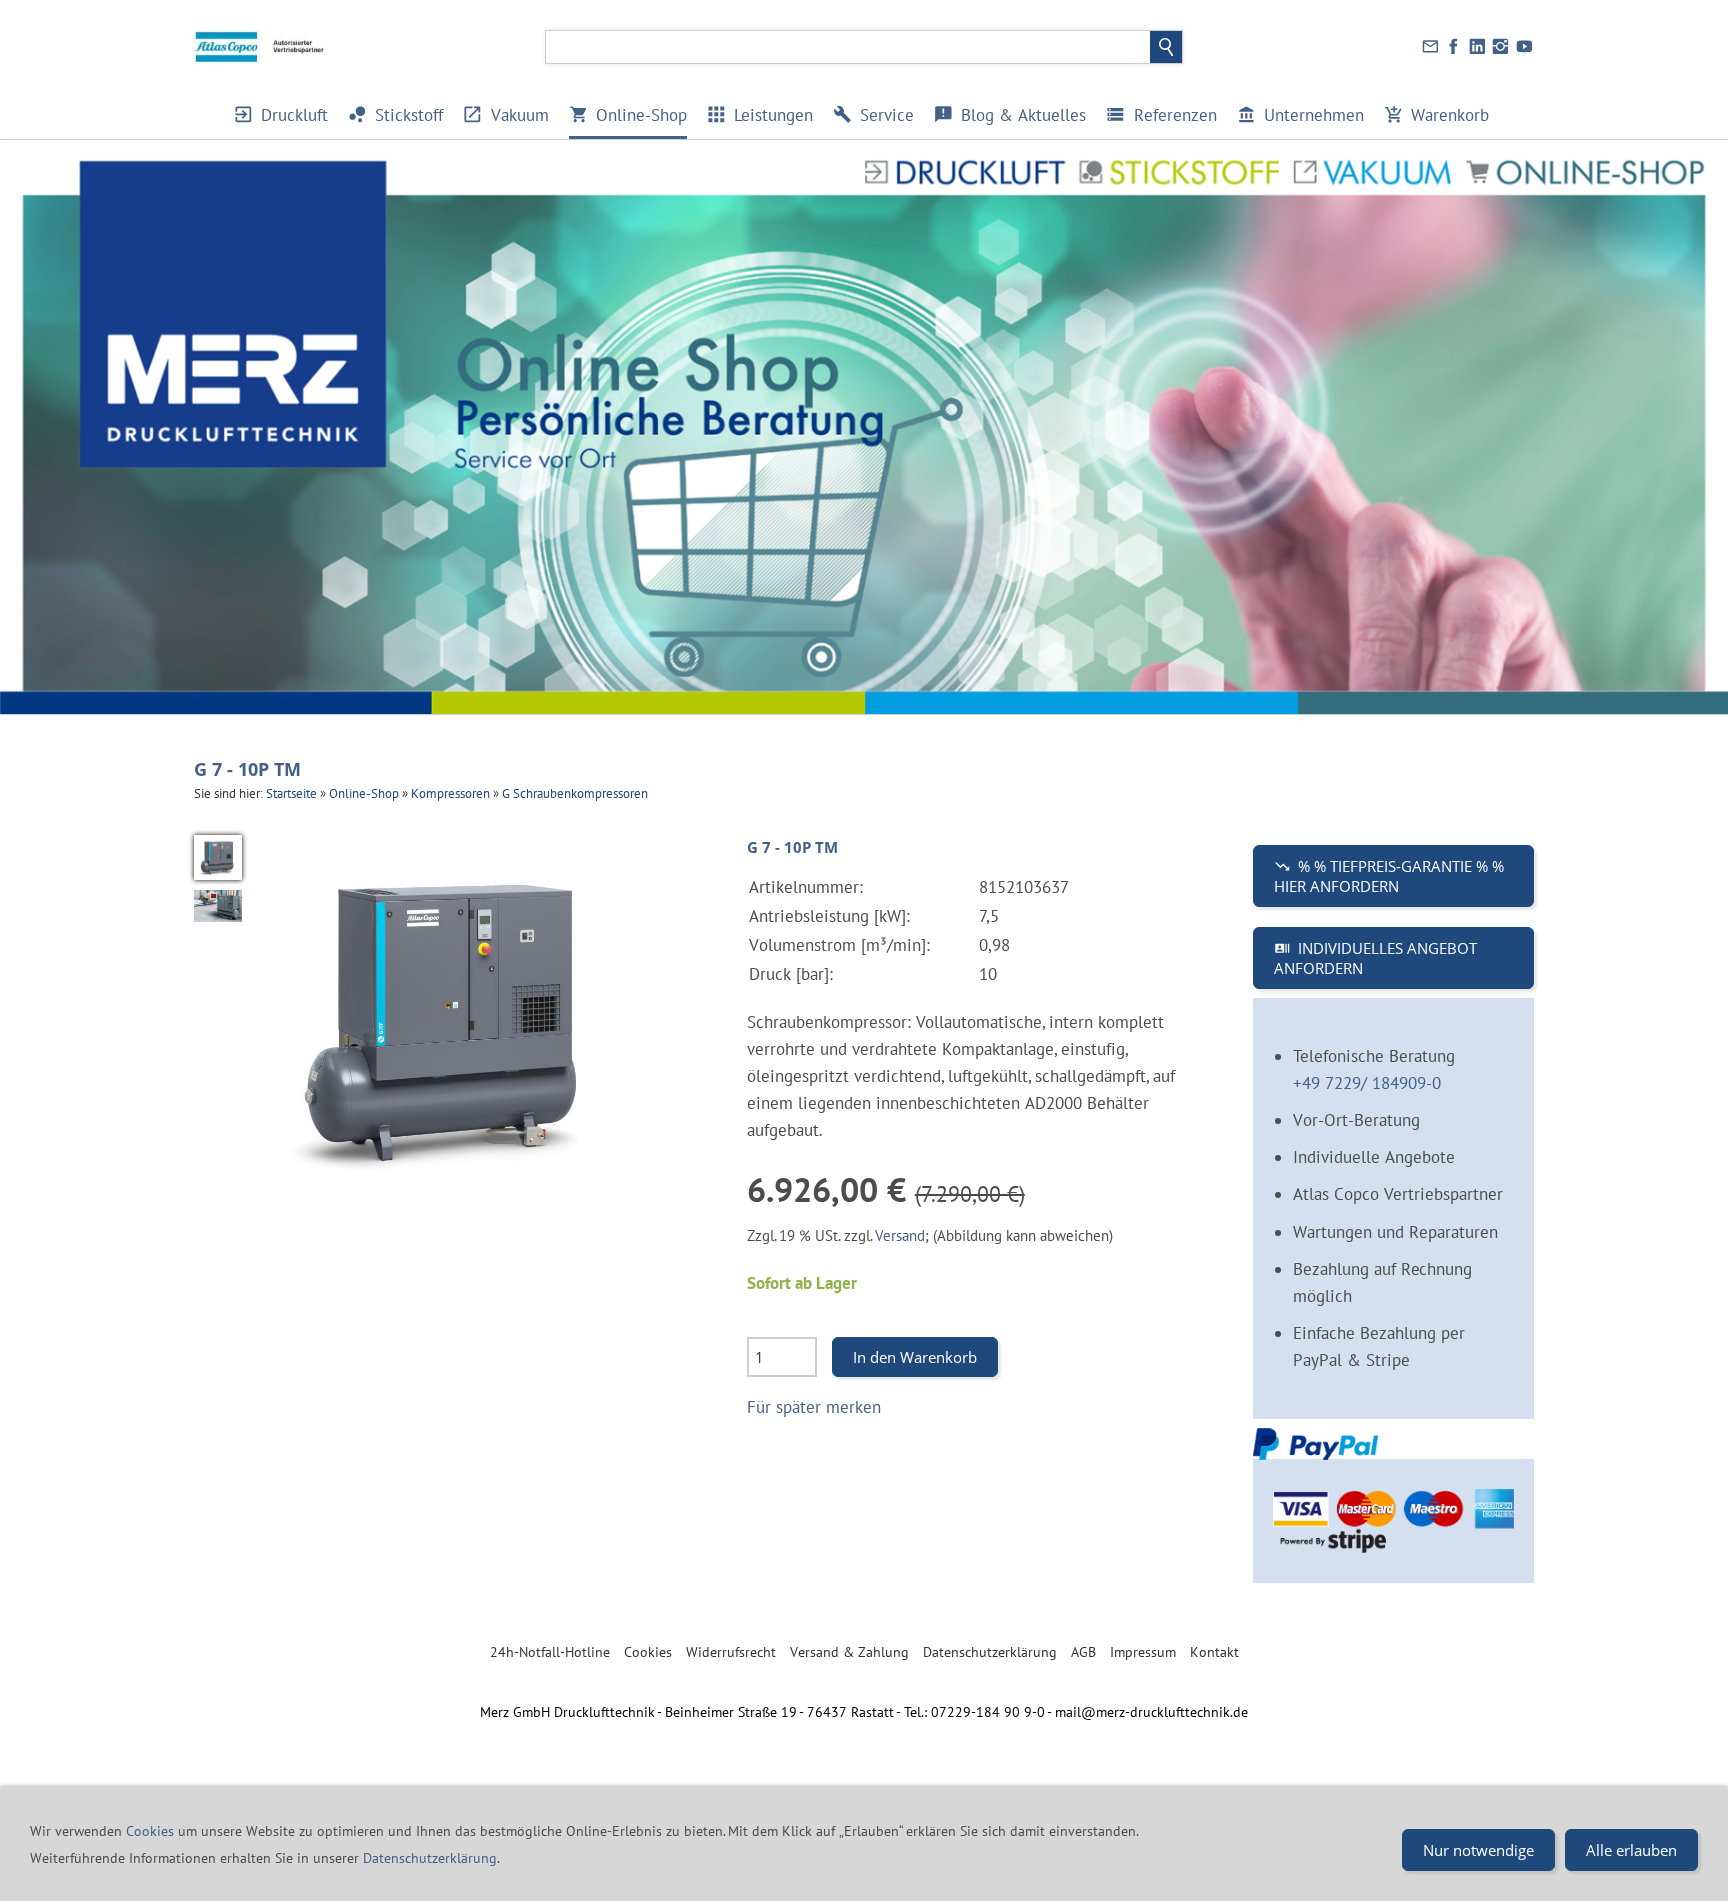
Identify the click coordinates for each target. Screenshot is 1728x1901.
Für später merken (814, 1407)
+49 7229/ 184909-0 (1367, 1083)
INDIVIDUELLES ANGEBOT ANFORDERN (1375, 958)
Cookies (648, 1652)
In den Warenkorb (915, 1357)
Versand (900, 1235)
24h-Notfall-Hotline (550, 1652)
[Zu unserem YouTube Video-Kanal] (1524, 47)
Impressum (1143, 1652)
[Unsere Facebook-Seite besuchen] (1454, 47)
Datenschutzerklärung (990, 1652)
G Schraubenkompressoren (575, 793)
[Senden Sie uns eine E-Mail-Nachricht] (1430, 47)
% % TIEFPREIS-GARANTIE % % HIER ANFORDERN (1389, 876)
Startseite (291, 793)
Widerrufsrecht (731, 1652)
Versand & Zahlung (849, 1652)
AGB (1083, 1652)
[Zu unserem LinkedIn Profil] (1477, 47)
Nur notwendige (1478, 1850)
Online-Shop (364, 793)
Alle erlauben (1631, 1850)
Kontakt (1214, 1652)
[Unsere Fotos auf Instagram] (1501, 47)
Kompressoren (450, 793)
